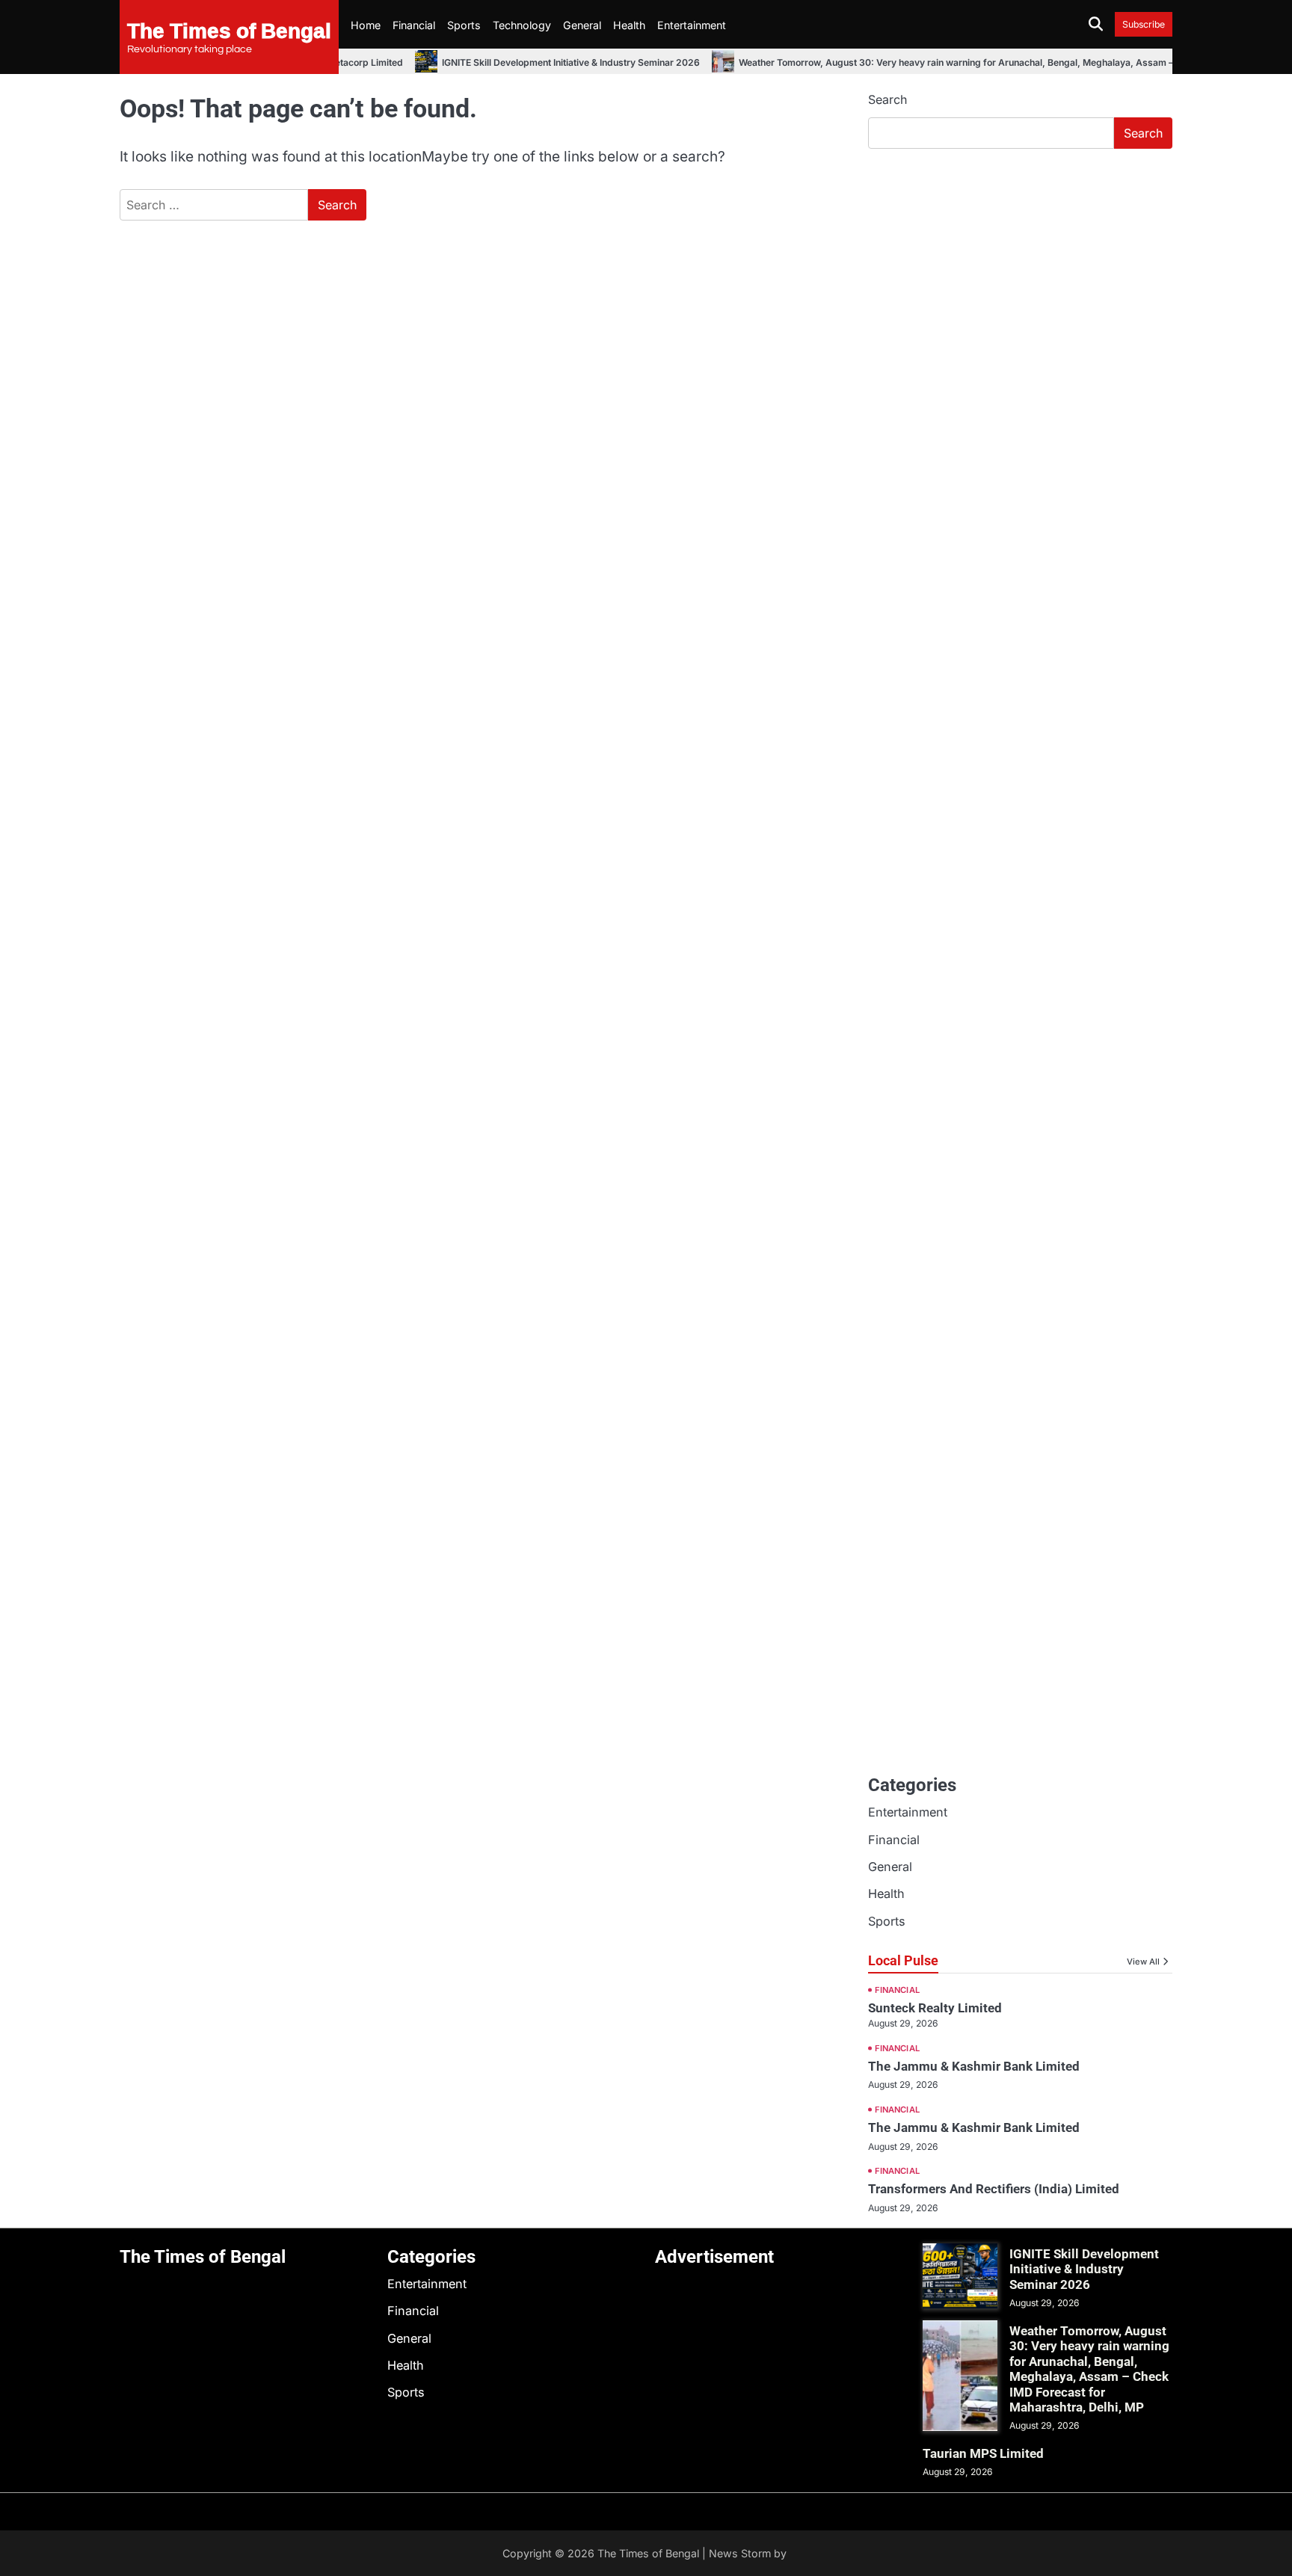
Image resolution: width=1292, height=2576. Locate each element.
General (582, 25)
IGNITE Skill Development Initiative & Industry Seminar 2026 (555, 62)
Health (629, 25)
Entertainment (692, 25)
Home (366, 25)
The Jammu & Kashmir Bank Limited (974, 2066)
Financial (414, 25)
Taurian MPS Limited (983, 2453)
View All (1143, 1962)
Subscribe (1144, 24)
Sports (464, 25)
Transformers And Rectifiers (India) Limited (994, 2189)
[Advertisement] (1020, 273)
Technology (522, 25)
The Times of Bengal (229, 30)
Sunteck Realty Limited (935, 2008)
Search (888, 99)
